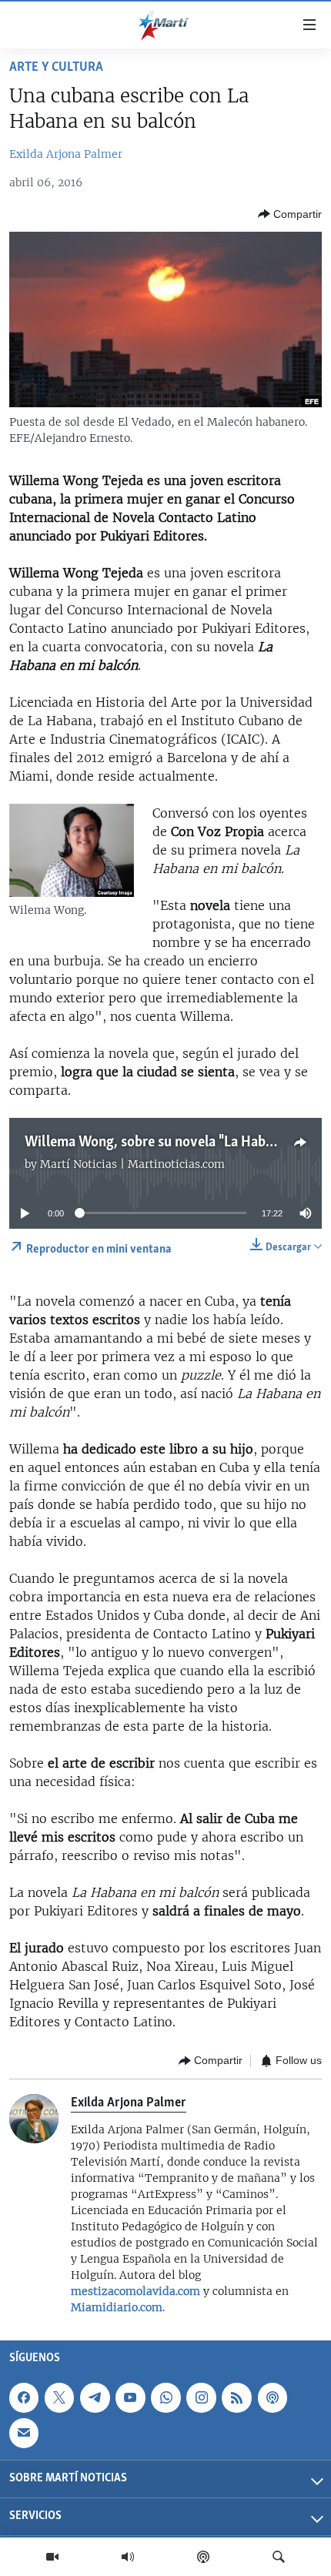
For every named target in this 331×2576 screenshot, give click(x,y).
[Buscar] (279, 2557)
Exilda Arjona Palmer (66, 154)
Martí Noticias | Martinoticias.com (132, 1164)
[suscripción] (24, 2433)
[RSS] (236, 2397)
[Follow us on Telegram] (95, 2397)
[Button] (290, 214)
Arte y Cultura (56, 68)
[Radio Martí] (128, 2557)
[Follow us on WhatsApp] (165, 2397)
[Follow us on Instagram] (201, 2397)
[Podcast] (203, 2557)
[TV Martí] (52, 2557)
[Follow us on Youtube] (130, 2397)
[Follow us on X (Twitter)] (59, 2397)
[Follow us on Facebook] (24, 2397)
